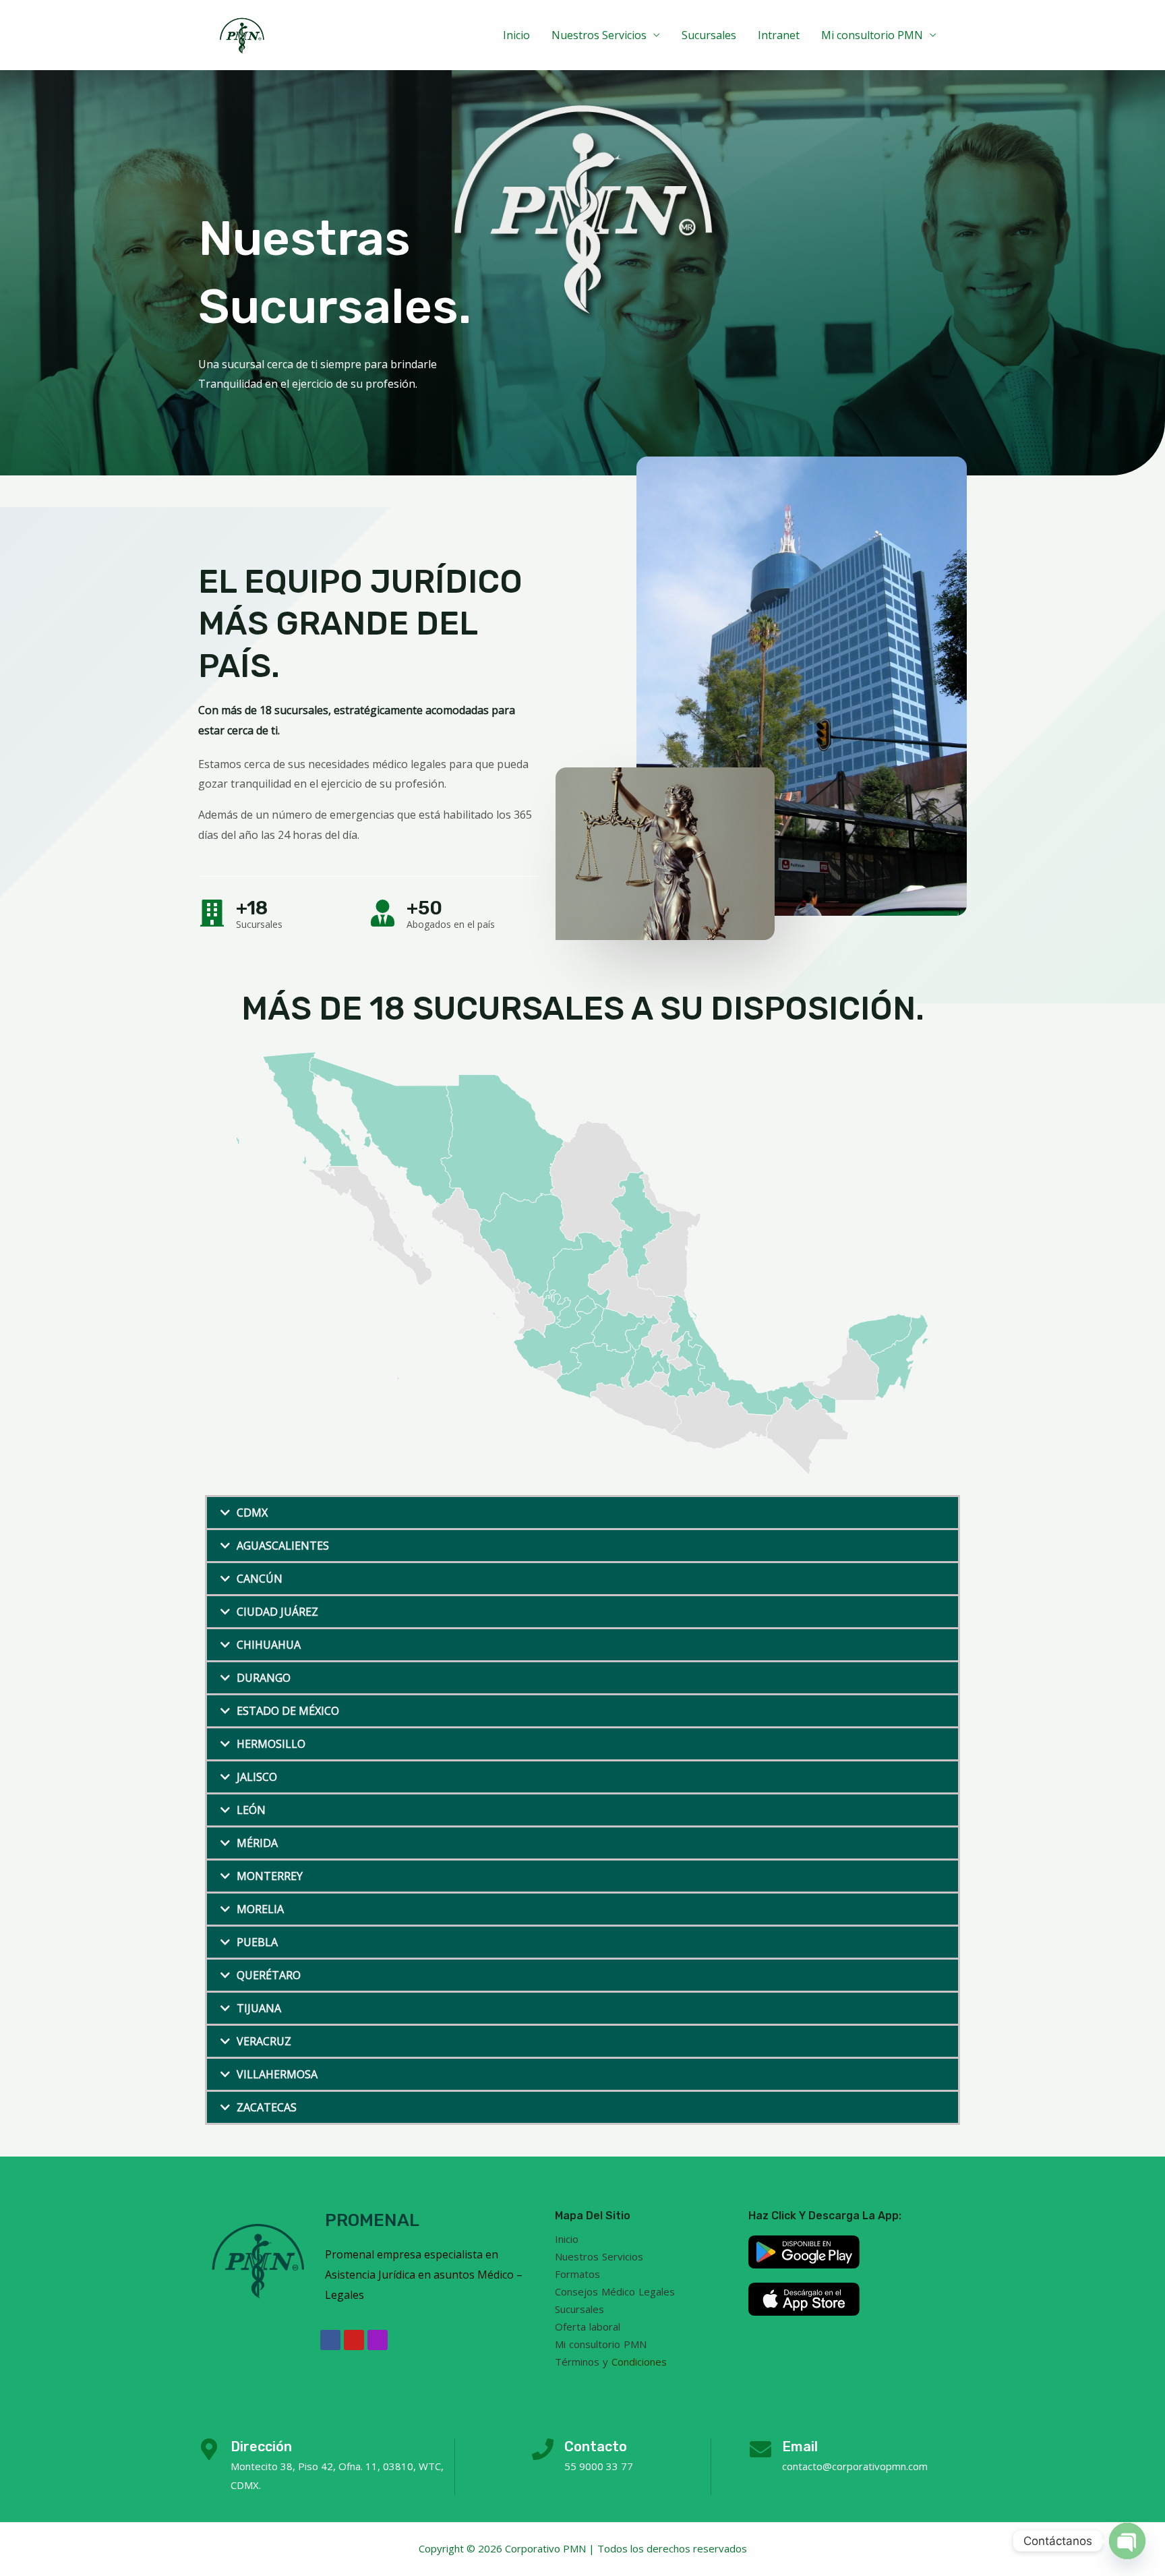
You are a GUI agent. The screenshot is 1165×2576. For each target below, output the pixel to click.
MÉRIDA (257, 1843)
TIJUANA (259, 2008)
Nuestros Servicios (599, 35)
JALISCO (257, 1777)
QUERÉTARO (269, 1975)
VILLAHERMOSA (277, 2074)
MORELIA (260, 1909)
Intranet (779, 35)
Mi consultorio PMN (872, 35)
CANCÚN (260, 1579)
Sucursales (709, 35)
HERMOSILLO (271, 1744)
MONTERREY (270, 1876)
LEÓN (251, 1810)
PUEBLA (257, 1942)
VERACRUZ (264, 2041)
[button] (582, 1513)
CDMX (252, 1513)
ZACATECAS (267, 2107)
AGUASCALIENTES (283, 1546)
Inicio (516, 35)
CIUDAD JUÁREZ (277, 1612)
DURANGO (264, 1678)
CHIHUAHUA (269, 1645)
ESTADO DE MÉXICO (288, 1711)
